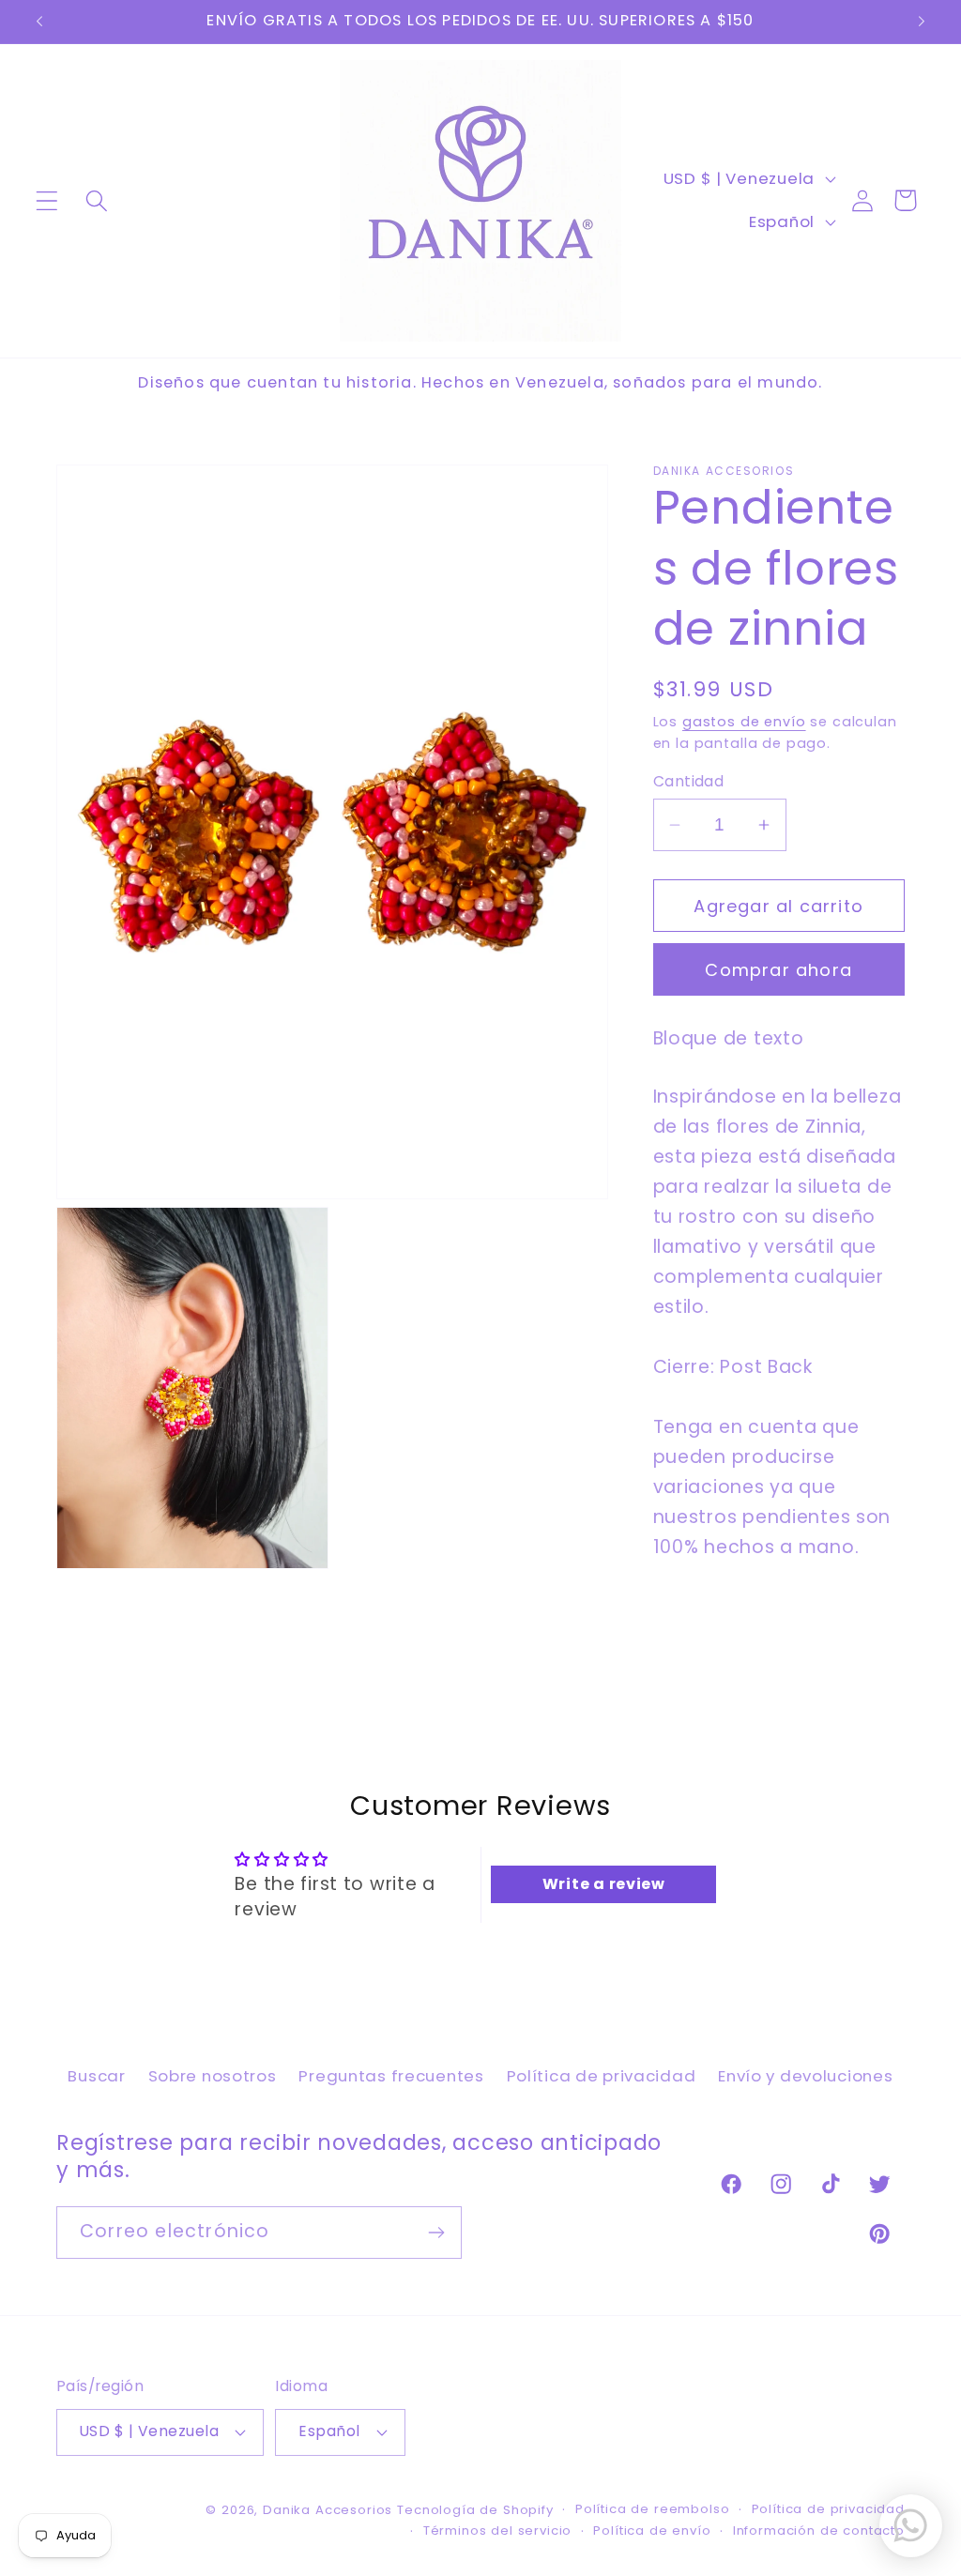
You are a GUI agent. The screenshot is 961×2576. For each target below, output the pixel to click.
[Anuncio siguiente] (922, 22)
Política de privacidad (602, 2076)
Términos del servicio (498, 2530)
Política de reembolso (653, 2509)
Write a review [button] (604, 1884)
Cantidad (689, 781)
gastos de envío (744, 722)
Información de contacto (819, 2530)
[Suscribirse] (436, 2233)
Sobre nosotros (213, 2076)
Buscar (96, 2076)
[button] (47, 200)
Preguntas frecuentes (391, 2076)
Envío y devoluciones (805, 2076)
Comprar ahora (778, 970)
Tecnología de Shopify (475, 2510)
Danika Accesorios (328, 2510)
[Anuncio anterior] (39, 22)
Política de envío (652, 2530)
